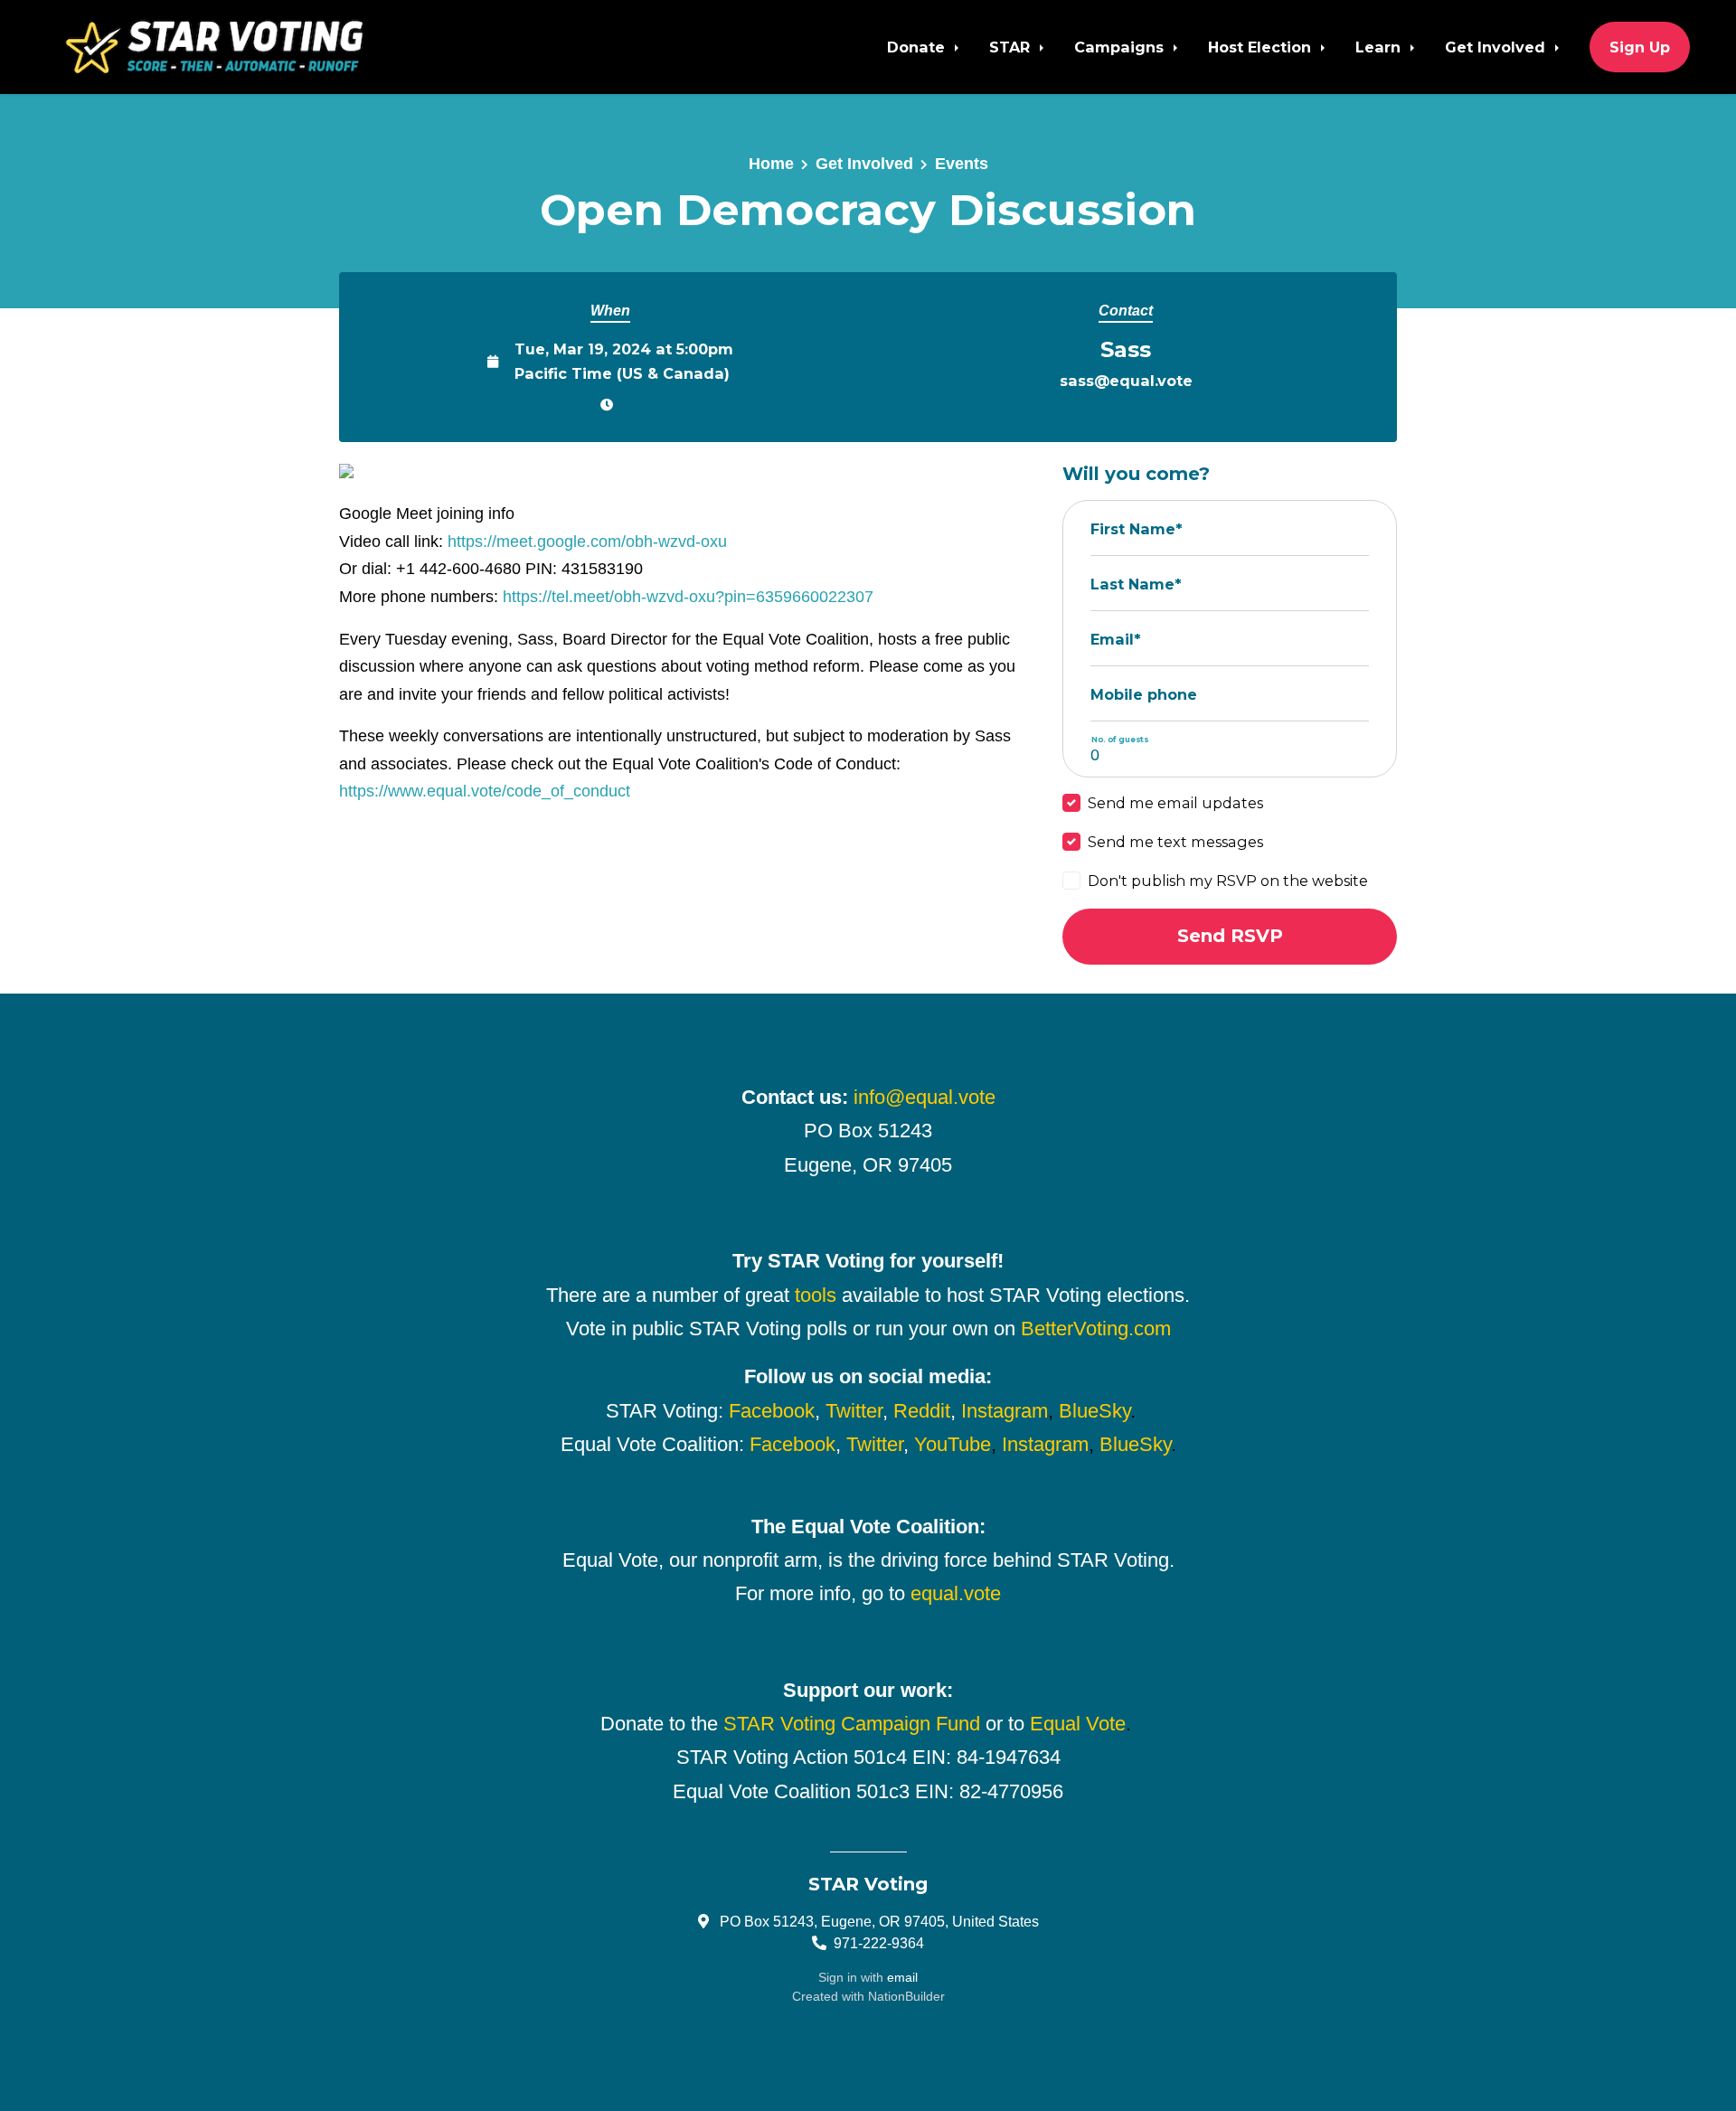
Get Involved (1497, 47)
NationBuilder (906, 1996)
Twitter (854, 1411)
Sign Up (1640, 47)
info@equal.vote (925, 1097)
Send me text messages (1175, 842)
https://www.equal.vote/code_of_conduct (485, 791)
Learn (1380, 47)
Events (962, 164)
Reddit (922, 1411)
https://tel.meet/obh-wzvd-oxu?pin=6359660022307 (688, 597)
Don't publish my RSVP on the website (1228, 881)
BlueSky (1094, 1411)
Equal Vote (1078, 1724)
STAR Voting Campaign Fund (852, 1724)
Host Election (1262, 47)
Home (771, 164)
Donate (918, 47)
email (902, 1977)
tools (816, 1295)
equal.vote (956, 1593)
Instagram (1005, 1411)
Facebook (772, 1411)
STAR (1012, 47)
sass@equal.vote (1126, 381)
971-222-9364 (879, 1943)
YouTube (953, 1444)
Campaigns (1121, 47)
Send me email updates (1175, 803)
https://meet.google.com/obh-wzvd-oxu (587, 542)
